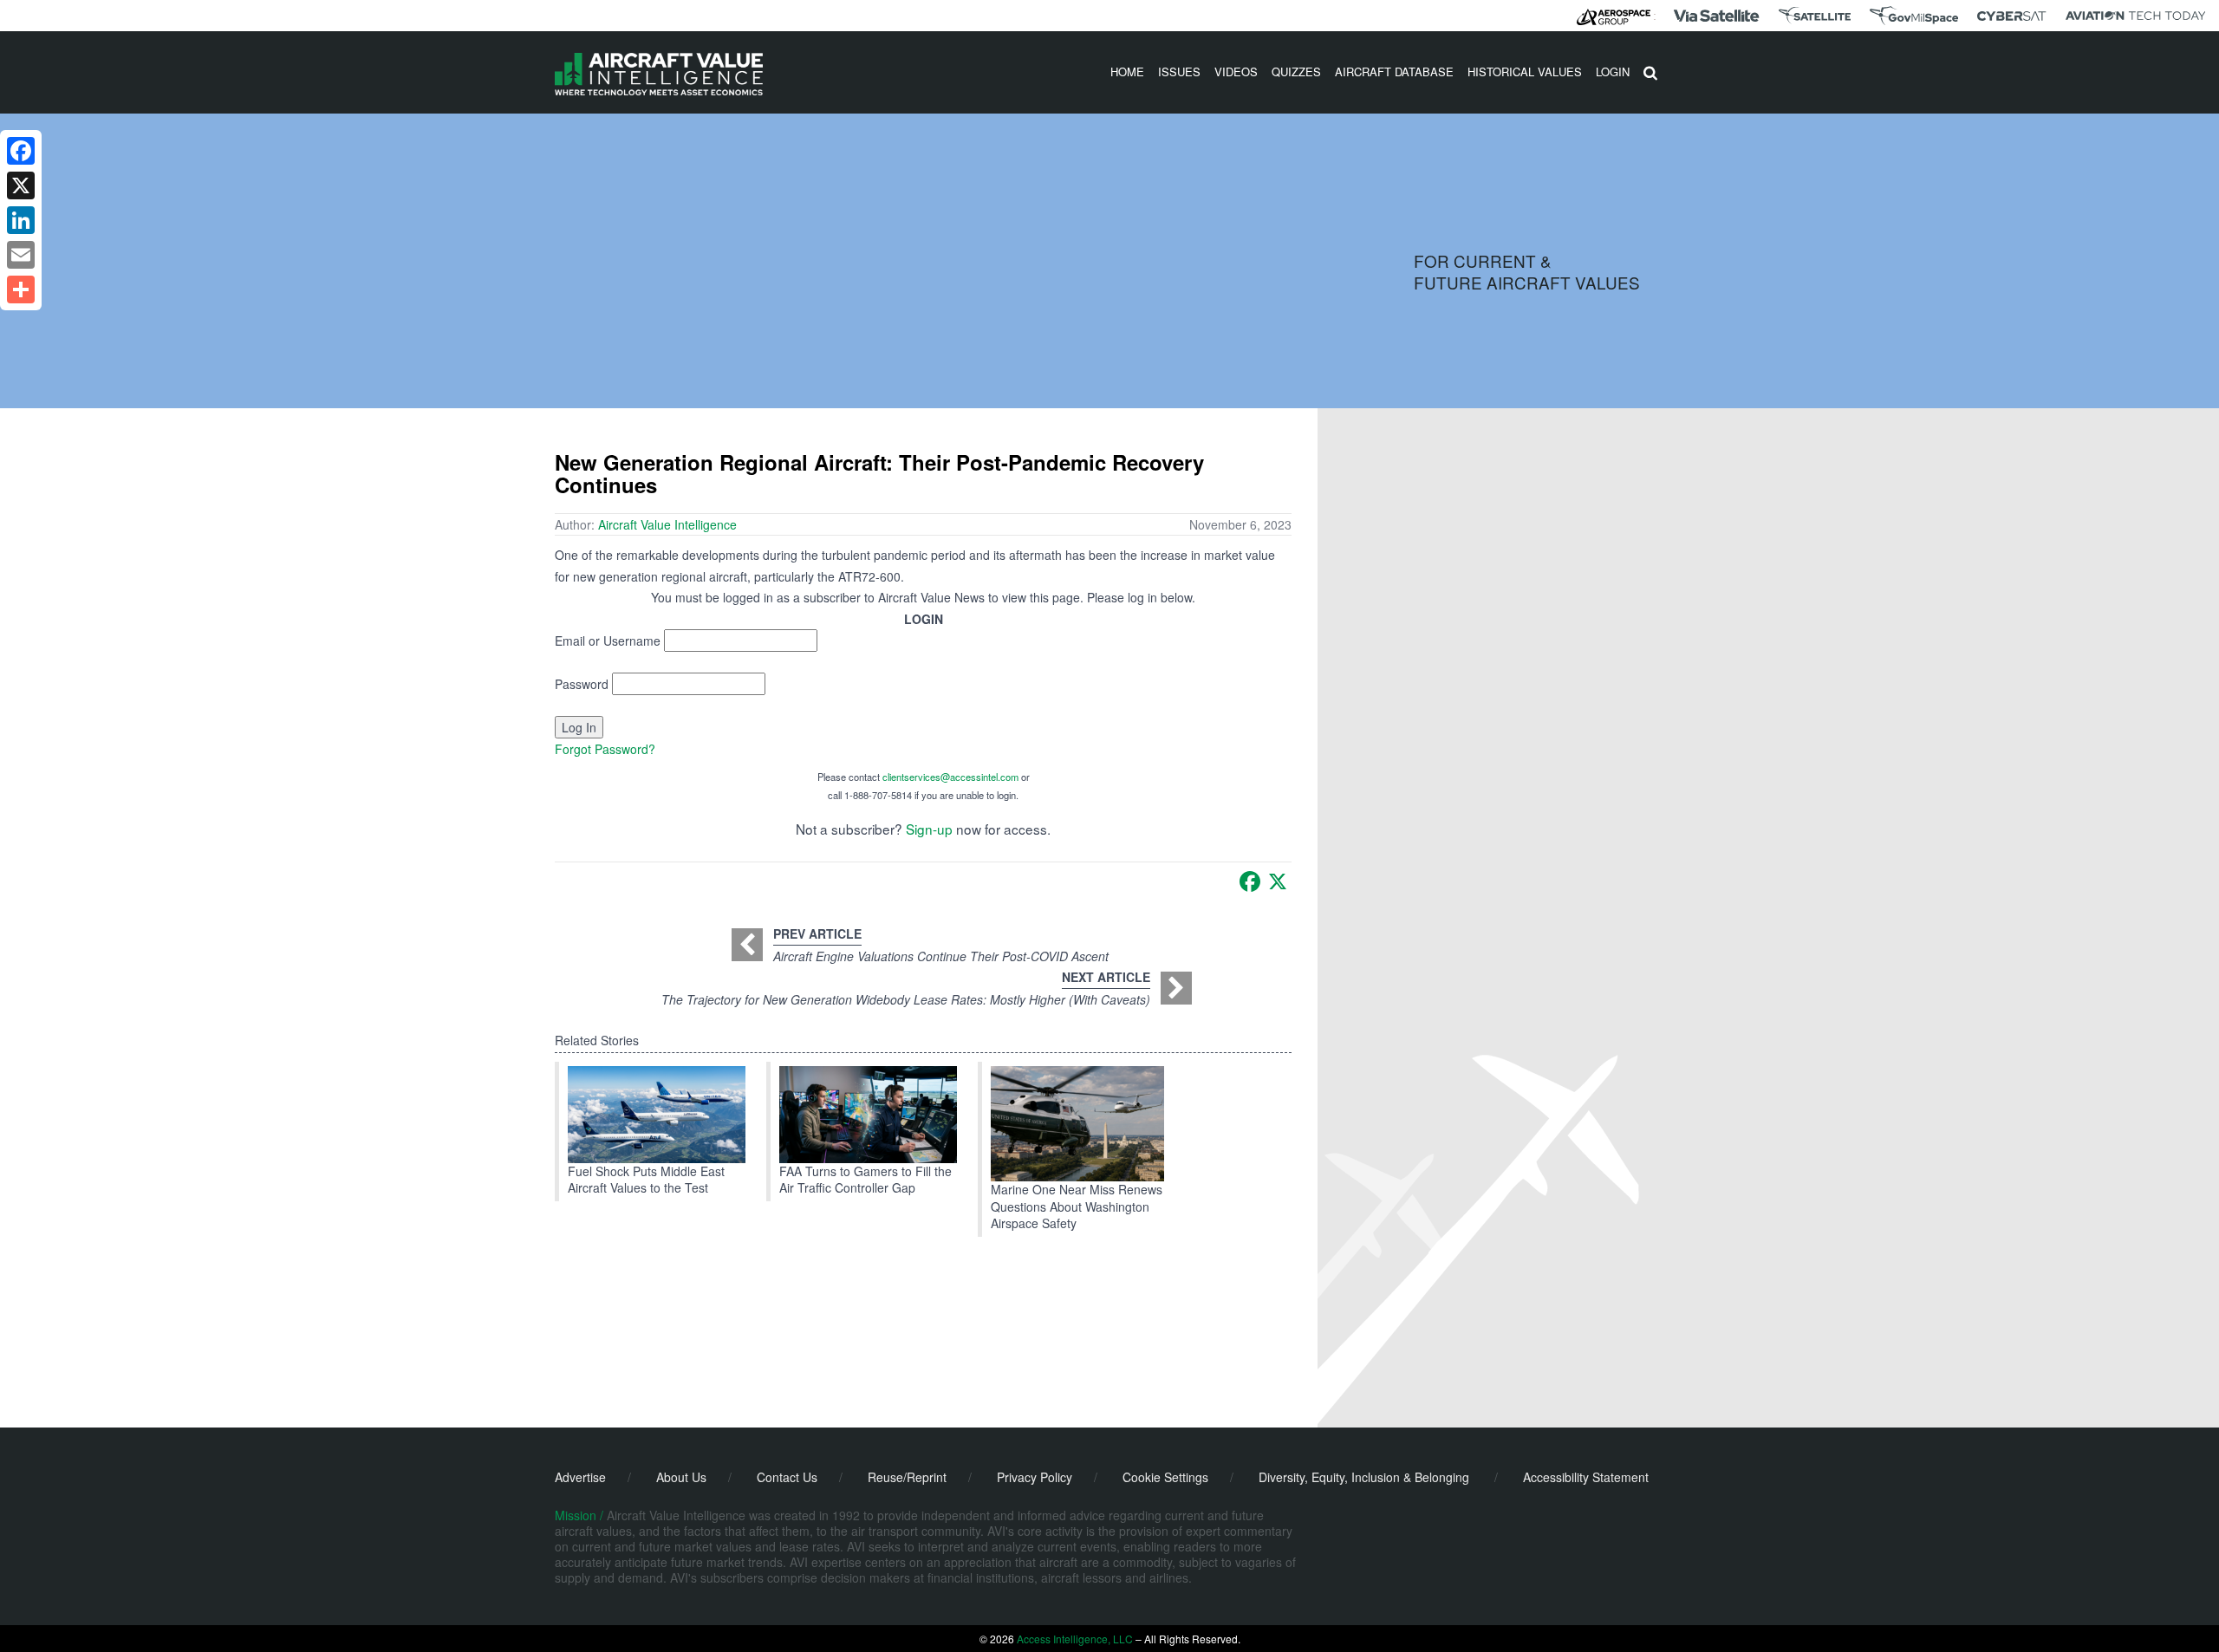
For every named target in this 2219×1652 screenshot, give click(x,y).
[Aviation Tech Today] (2136, 16)
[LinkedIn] (21, 220)
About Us (681, 1477)
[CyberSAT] (2011, 16)
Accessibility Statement (1586, 1477)
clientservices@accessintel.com (950, 777)
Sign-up (929, 829)
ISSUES (1179, 72)
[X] (1278, 881)
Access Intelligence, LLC (1075, 1639)
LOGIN (1613, 72)
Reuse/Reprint (907, 1477)
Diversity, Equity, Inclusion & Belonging (1364, 1477)
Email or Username (608, 641)
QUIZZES (1296, 72)
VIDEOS (1236, 72)
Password (582, 684)
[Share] (21, 289)
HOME (1127, 72)
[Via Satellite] (1716, 16)
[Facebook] (1250, 881)
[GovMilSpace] (1914, 16)
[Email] (21, 255)
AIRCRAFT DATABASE (1394, 72)
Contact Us (787, 1477)
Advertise (580, 1477)
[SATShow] (1815, 16)
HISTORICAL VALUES (1525, 72)
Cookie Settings (1165, 1477)
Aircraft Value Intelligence (667, 524)
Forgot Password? (605, 749)
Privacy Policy (1035, 1477)
